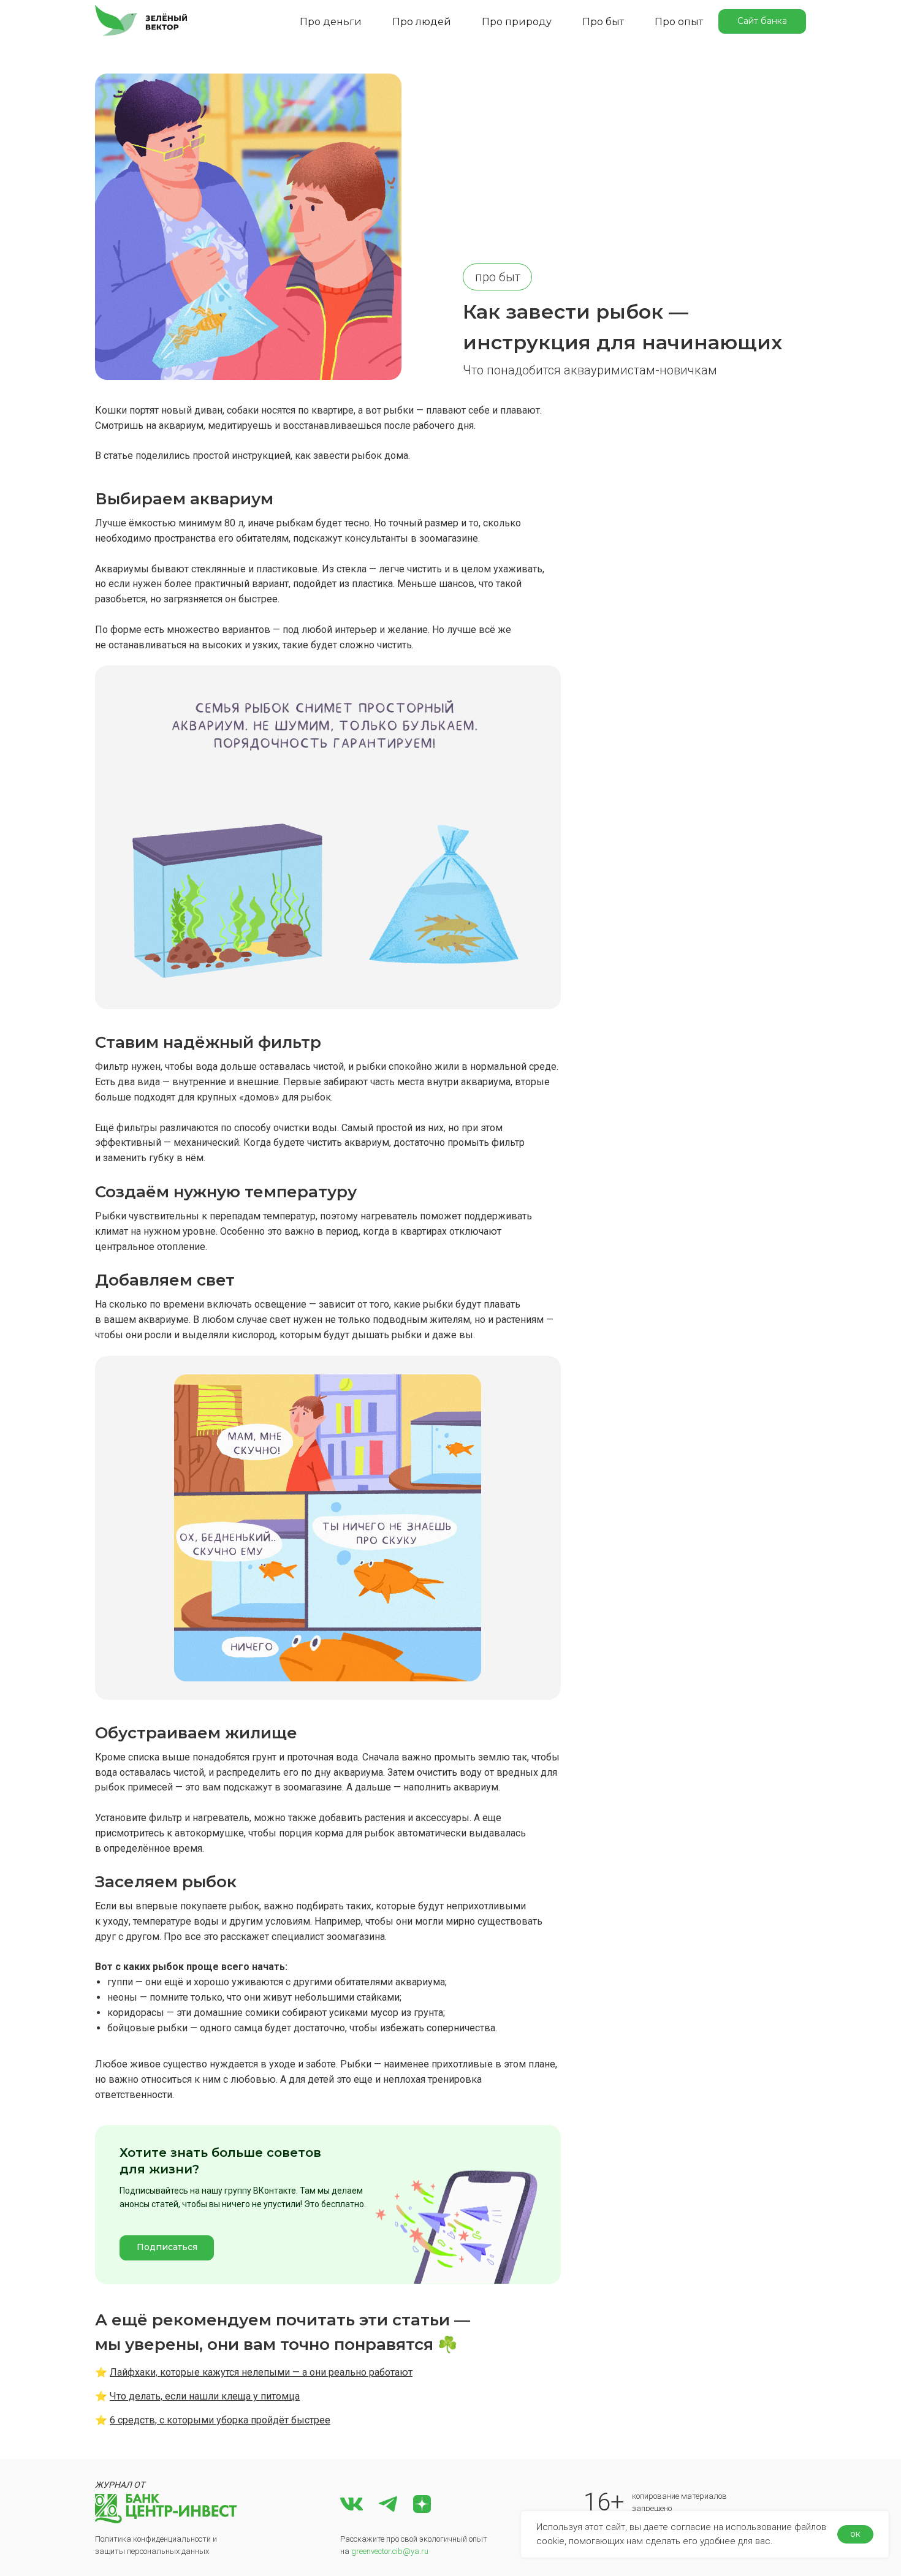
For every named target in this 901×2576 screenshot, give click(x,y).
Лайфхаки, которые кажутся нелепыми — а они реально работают (261, 2372)
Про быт (603, 22)
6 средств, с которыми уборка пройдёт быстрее (220, 2420)
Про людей (422, 22)
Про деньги (331, 22)
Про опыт (679, 22)
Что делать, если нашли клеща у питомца (205, 2396)
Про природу (517, 22)
